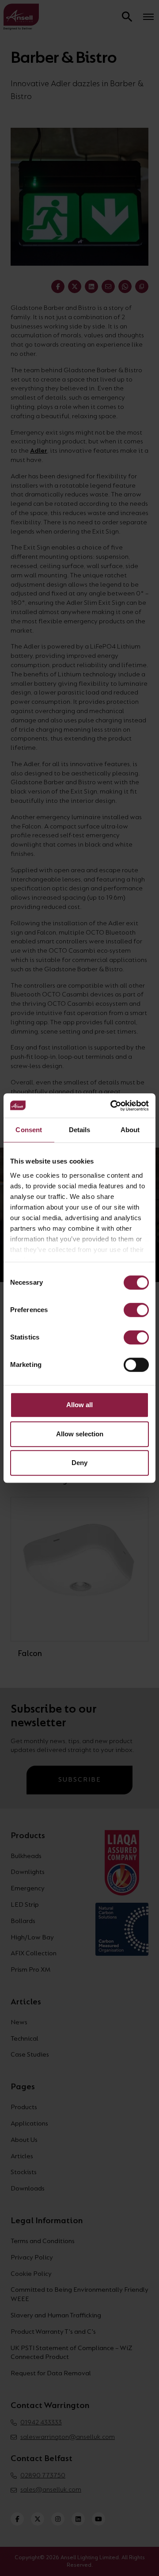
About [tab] (130, 1130)
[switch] (136, 1310)
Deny (79, 1463)
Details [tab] (80, 1130)
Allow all (79, 1405)
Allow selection (80, 1434)
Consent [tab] (29, 1130)
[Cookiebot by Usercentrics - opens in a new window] (112, 1106)
